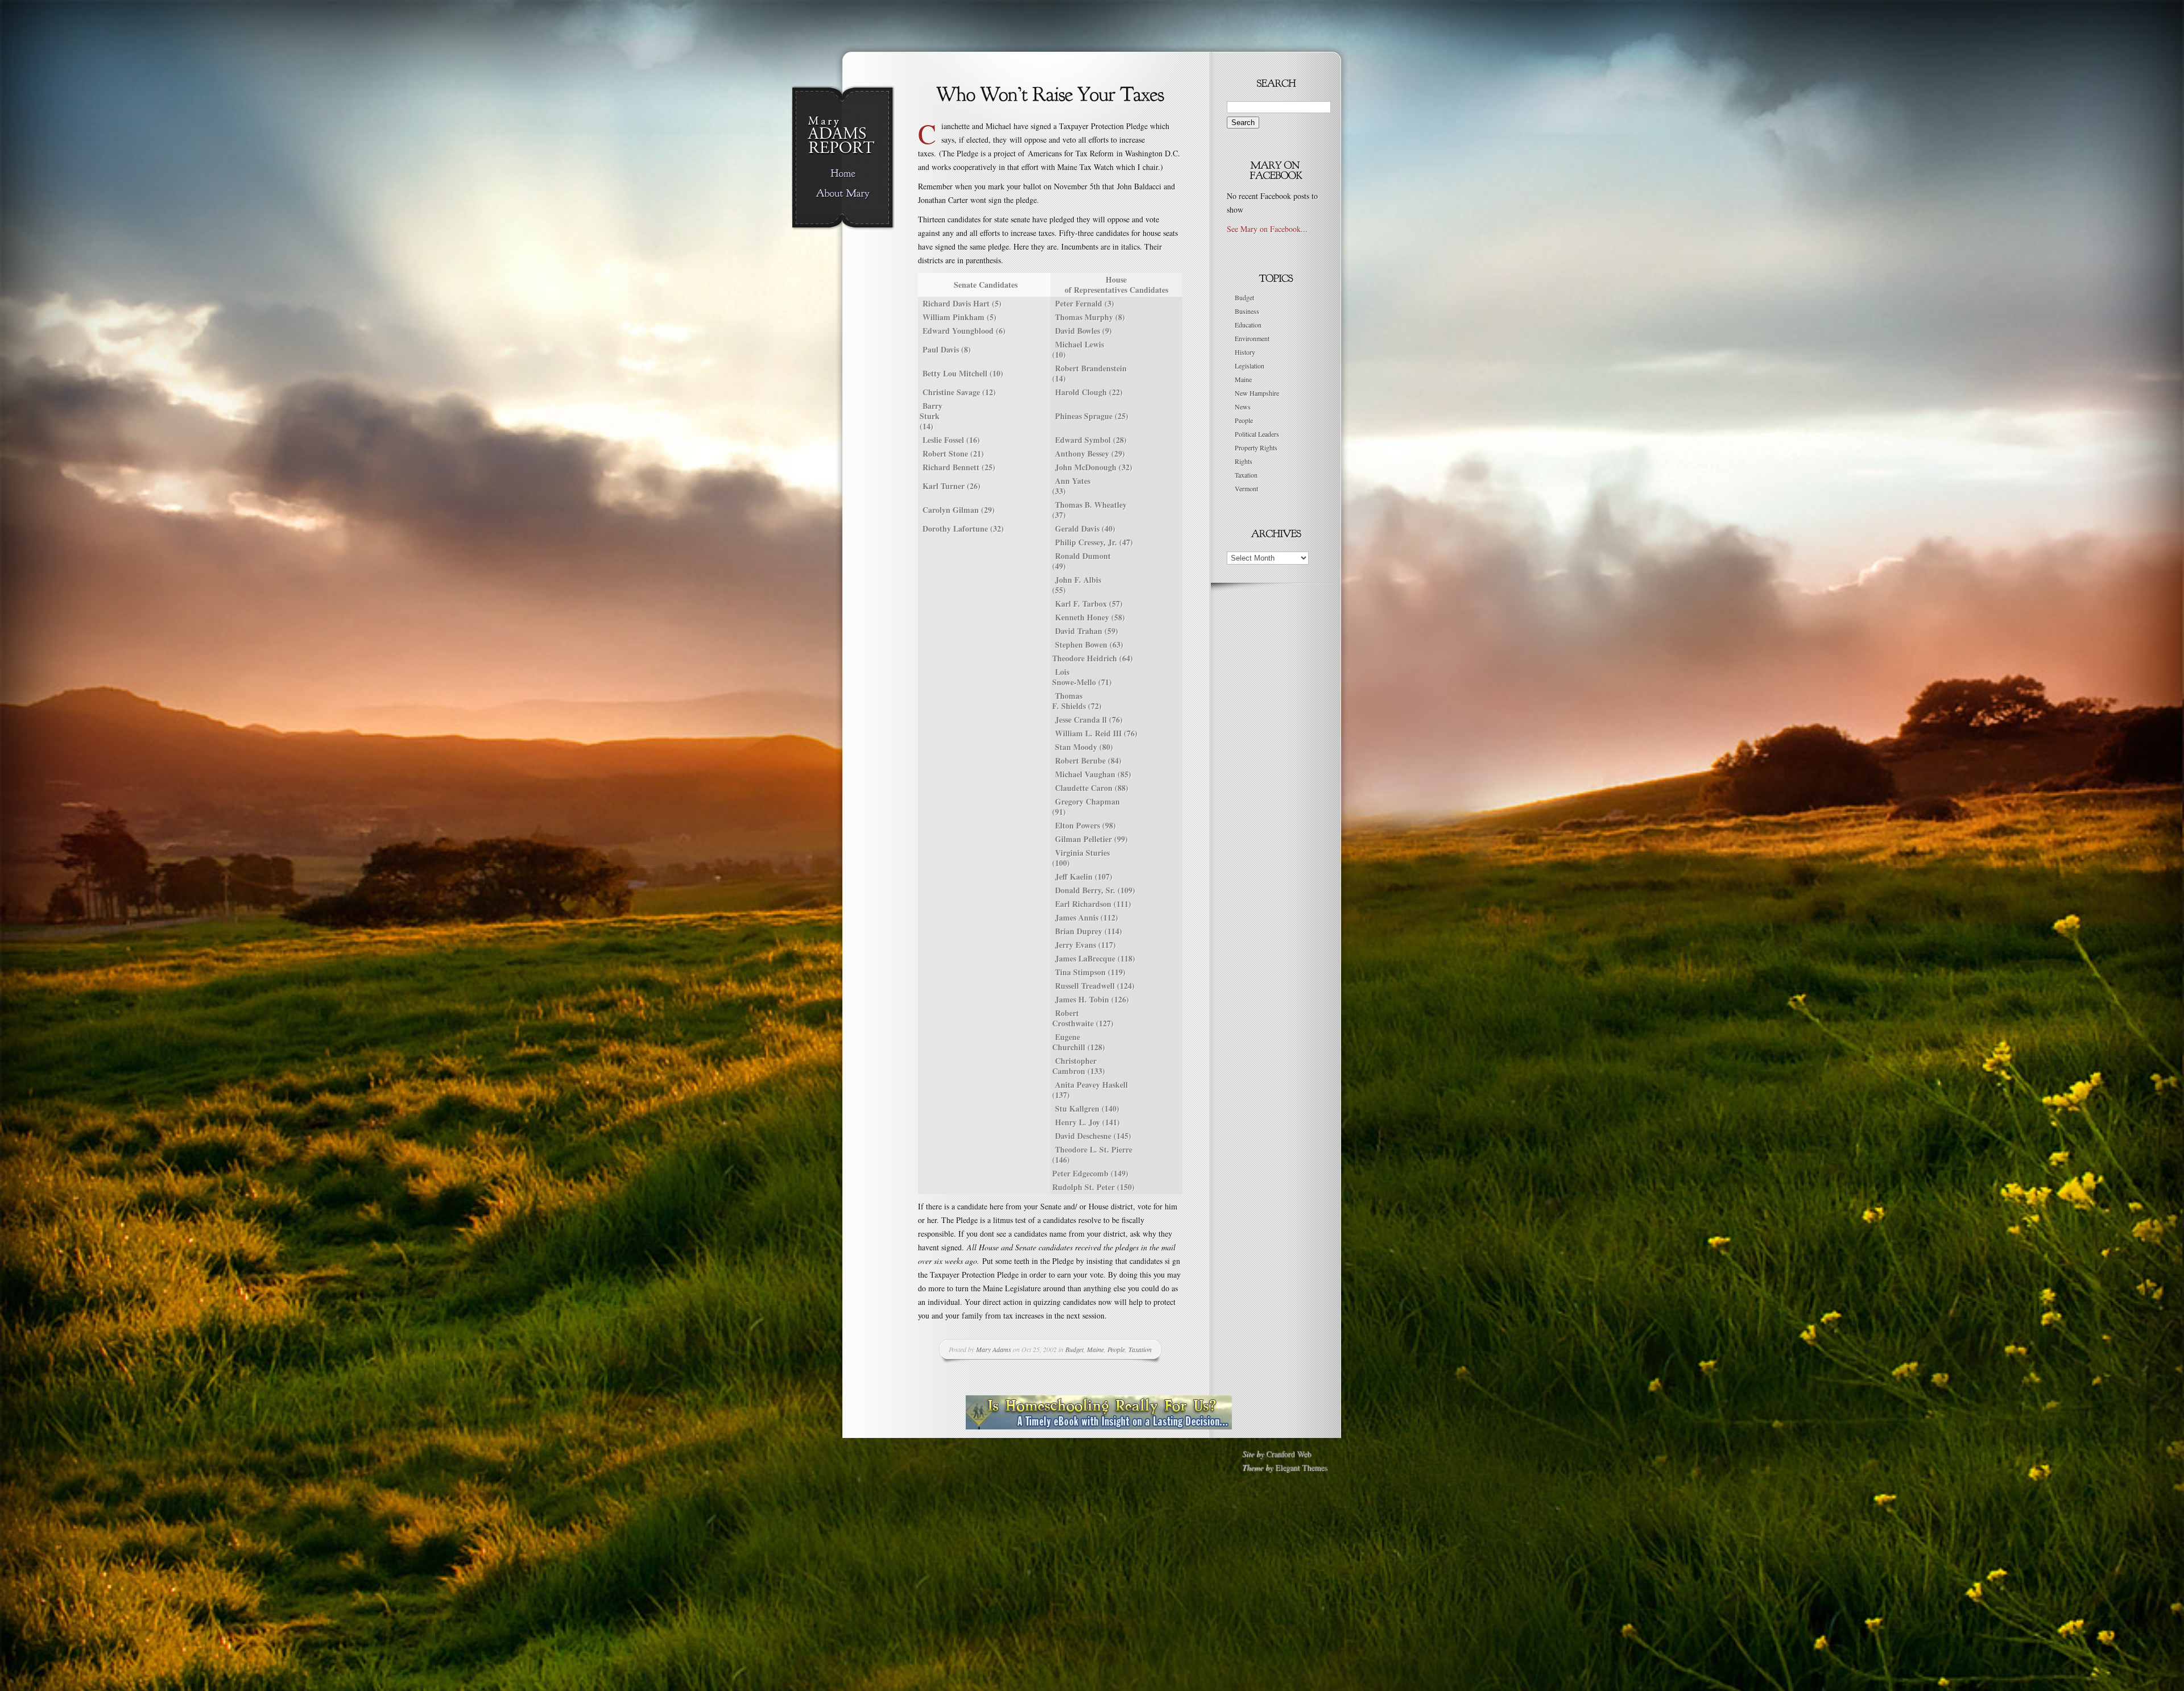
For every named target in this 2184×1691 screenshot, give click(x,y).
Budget (1074, 1349)
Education (1248, 325)
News (1243, 407)
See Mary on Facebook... (1267, 229)
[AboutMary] (843, 194)
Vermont (1246, 488)
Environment (1252, 338)
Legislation (1250, 366)
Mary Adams (994, 1349)
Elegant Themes (1301, 1467)
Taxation (1140, 1349)
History (1245, 352)
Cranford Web (1289, 1454)
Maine (1095, 1349)
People (1116, 1349)
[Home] (843, 174)
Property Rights (1256, 447)
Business (1247, 311)
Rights (1244, 461)
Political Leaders (1257, 434)
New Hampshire (1257, 393)
